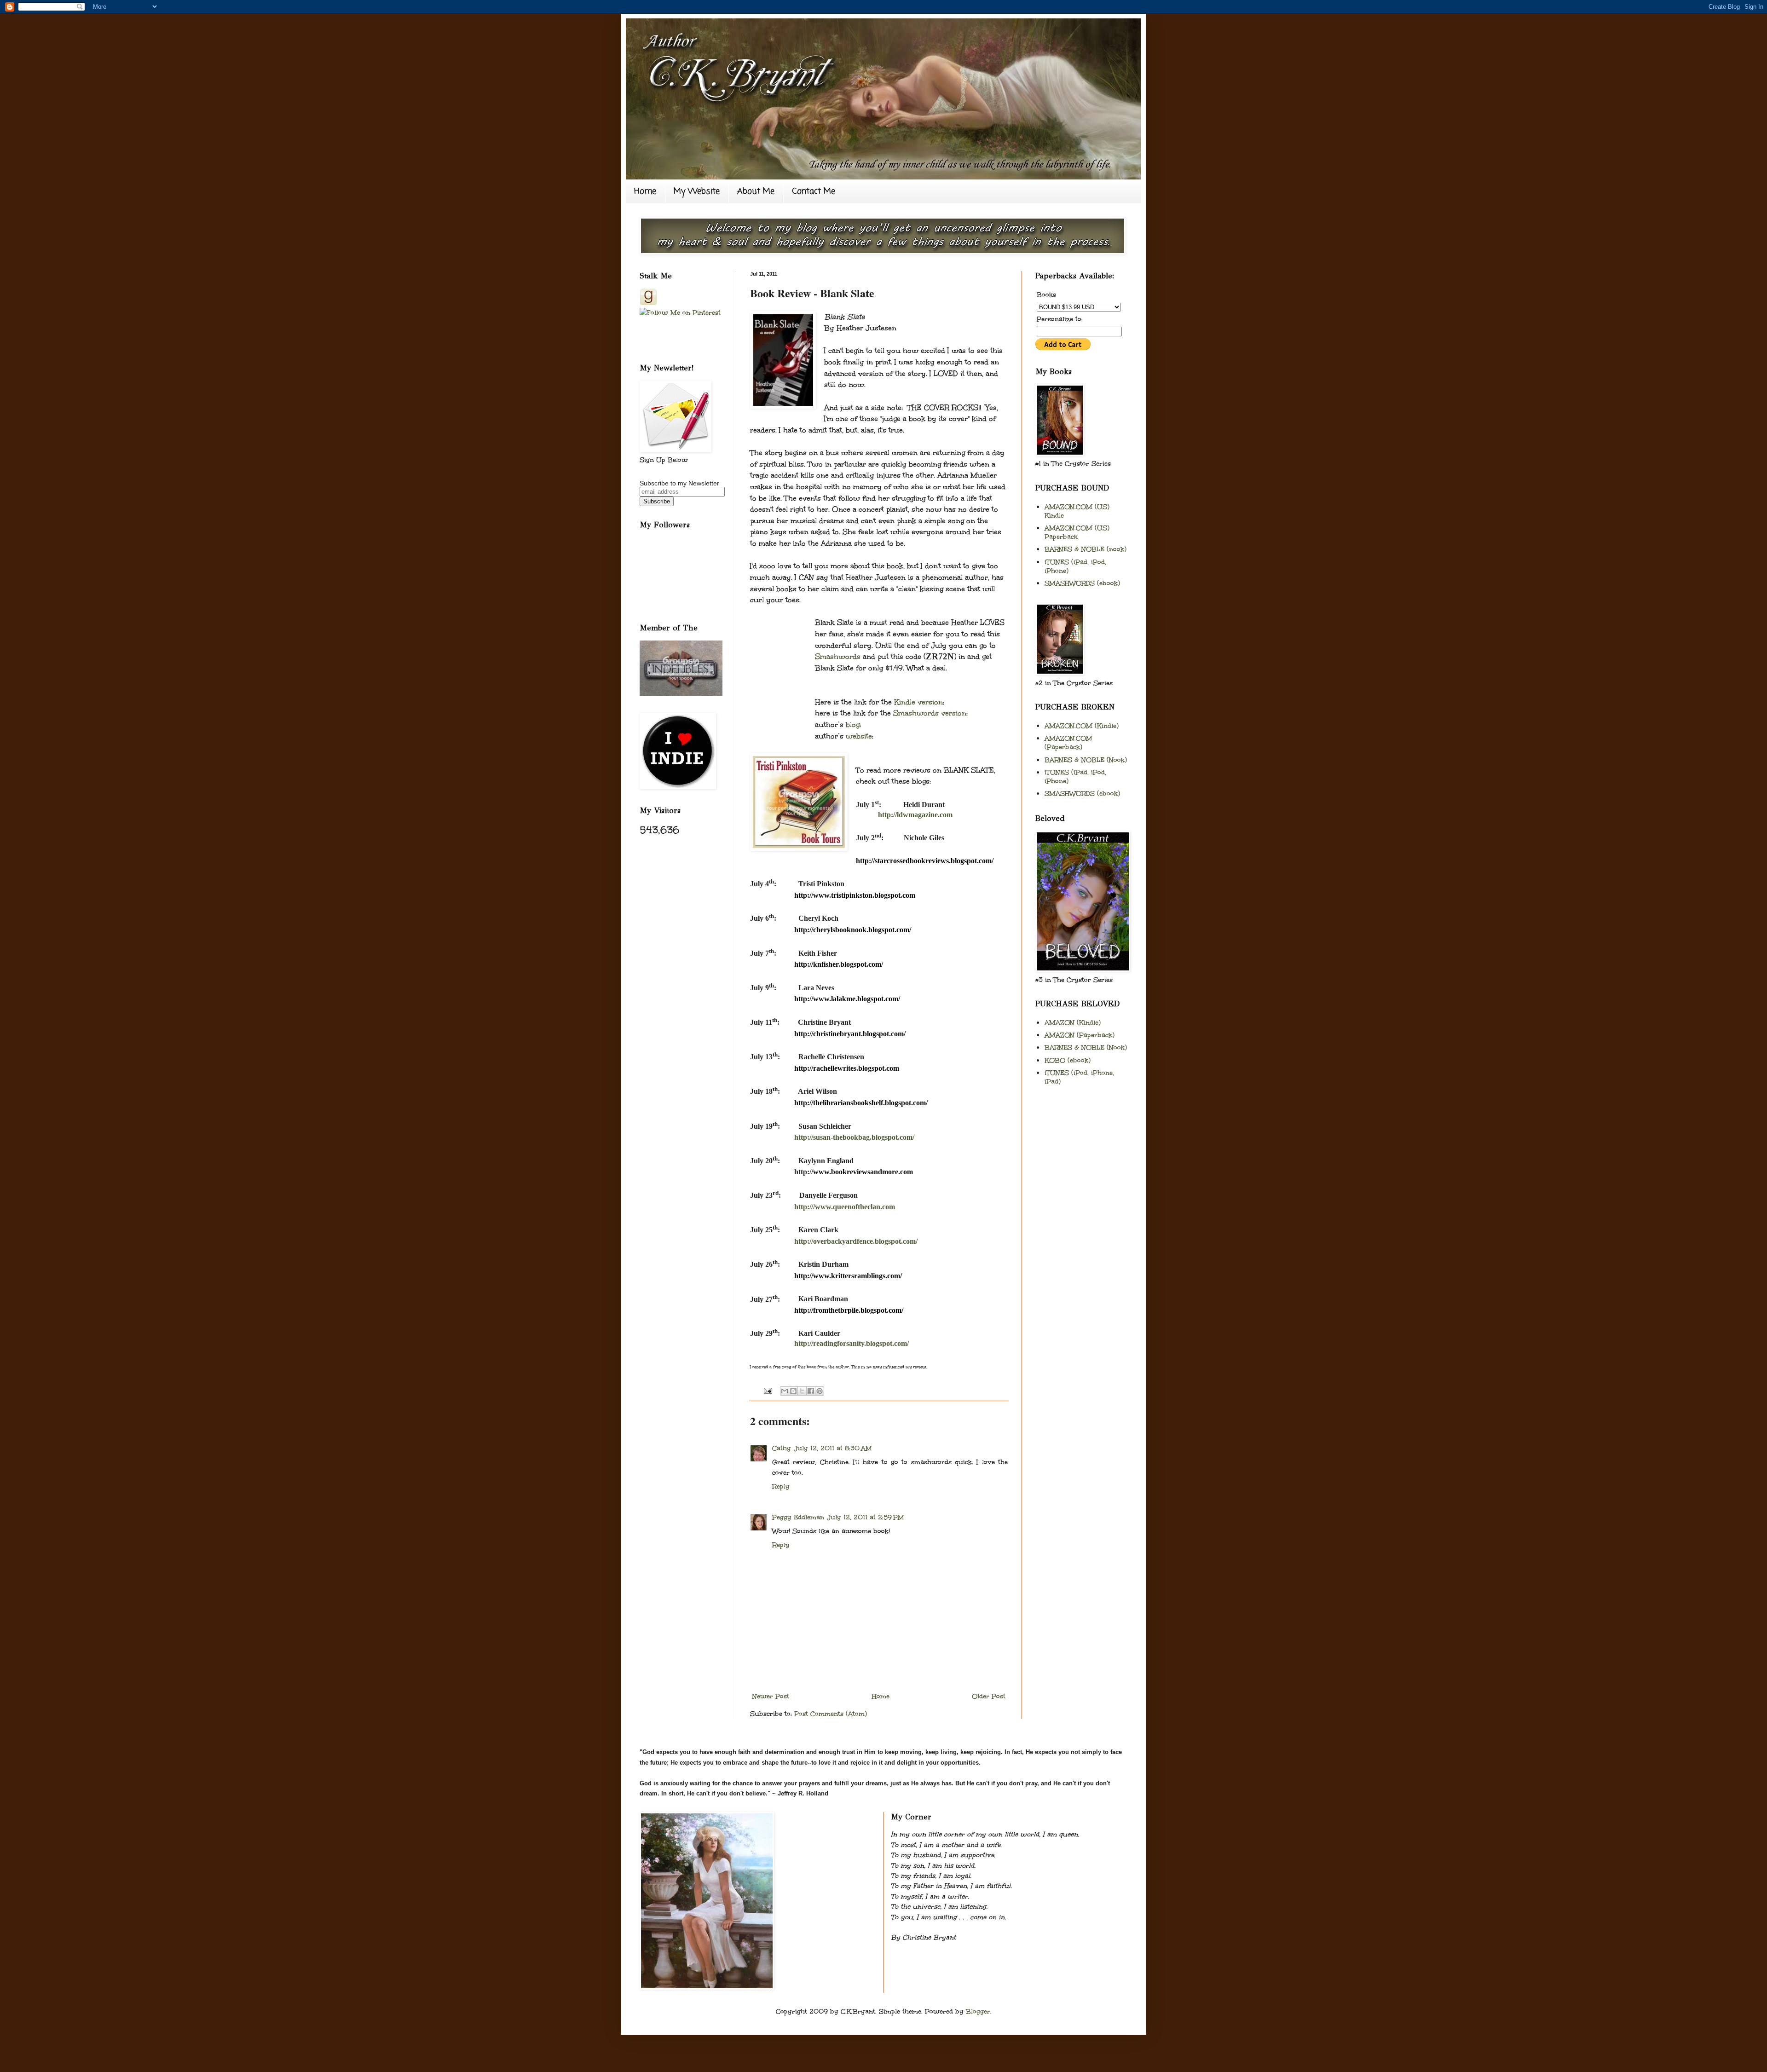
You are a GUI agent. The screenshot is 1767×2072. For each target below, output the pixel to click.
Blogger (978, 2011)
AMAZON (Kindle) (1073, 1023)
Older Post (989, 1696)
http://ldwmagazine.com (915, 815)
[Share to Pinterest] (820, 1391)
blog (853, 724)
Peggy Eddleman (798, 1517)
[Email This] (785, 1391)
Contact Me (814, 191)
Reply (781, 1486)
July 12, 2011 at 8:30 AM (833, 1448)
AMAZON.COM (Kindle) (1082, 726)
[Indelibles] (681, 693)
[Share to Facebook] (811, 1391)
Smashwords (838, 656)
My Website (697, 191)
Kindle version (918, 702)
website (859, 736)
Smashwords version (930, 713)
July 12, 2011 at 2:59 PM (866, 1517)
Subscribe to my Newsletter (679, 483)
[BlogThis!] (793, 1391)
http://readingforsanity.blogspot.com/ (852, 1343)
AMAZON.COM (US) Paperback (1077, 532)
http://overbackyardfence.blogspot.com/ (856, 1241)
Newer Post (771, 1696)
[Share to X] (802, 1391)
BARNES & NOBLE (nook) (1086, 549)
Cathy (782, 1448)
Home (645, 191)
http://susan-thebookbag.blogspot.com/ (854, 1137)
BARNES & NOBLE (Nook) (1086, 760)
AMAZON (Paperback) (1080, 1035)
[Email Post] (767, 1390)
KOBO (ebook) (1068, 1060)
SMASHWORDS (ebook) (1082, 583)
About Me (756, 191)
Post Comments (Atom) (831, 1714)
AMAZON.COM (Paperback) (1068, 743)
